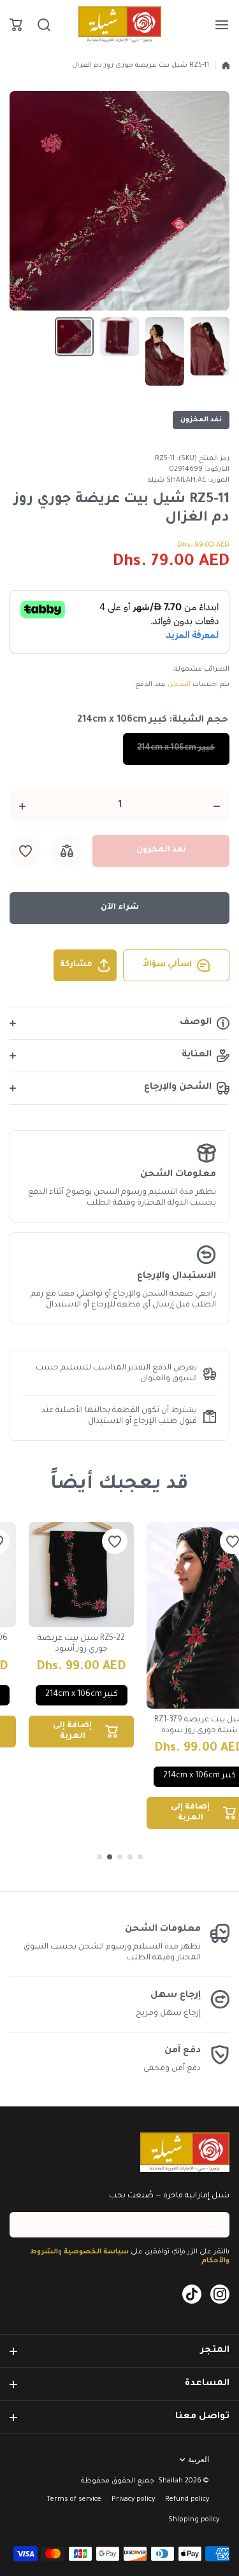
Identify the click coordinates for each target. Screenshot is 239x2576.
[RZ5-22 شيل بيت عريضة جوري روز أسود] (81, 1575)
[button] (16, 25)
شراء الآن (120, 907)
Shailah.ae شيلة (177, 480)
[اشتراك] (25, 2225)
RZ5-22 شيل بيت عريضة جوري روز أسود (81, 1644)
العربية (199, 2460)
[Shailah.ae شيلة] (120, 25)
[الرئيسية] (226, 66)
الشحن (179, 685)
